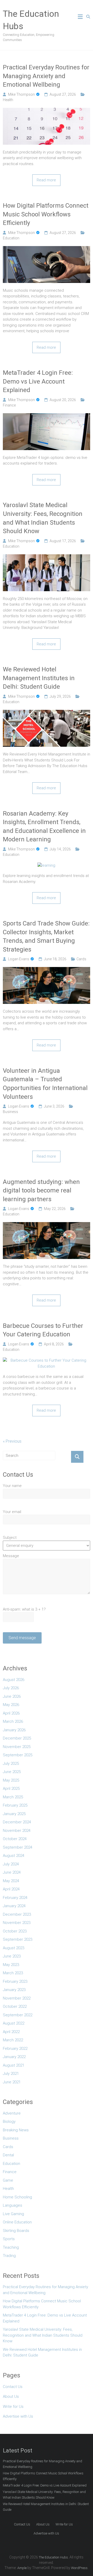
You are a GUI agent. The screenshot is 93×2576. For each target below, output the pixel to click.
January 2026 (14, 1730)
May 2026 (11, 1705)
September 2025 (18, 1755)
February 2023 (15, 1981)
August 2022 (14, 2023)
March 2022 (13, 2040)
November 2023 (17, 1923)
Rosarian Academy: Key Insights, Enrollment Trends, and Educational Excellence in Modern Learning (44, 827)
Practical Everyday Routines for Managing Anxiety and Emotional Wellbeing (46, 76)
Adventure (12, 2113)
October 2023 (15, 1931)
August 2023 (14, 1948)
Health (8, 100)
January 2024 (14, 1906)
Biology (9, 2122)
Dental (8, 2155)
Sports (9, 2239)
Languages (13, 2205)
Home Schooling (17, 2197)
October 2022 (15, 2006)
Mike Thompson (21, 94)
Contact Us (13, 2387)
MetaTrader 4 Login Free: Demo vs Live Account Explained (38, 381)
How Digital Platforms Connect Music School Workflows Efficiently (46, 214)
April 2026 (11, 1713)
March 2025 (13, 1797)
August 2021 (14, 2065)
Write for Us (13, 2407)
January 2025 (14, 1814)
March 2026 (13, 1721)
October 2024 (15, 1839)
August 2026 (14, 1680)
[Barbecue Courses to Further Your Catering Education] (47, 1360)
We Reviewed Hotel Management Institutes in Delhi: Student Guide (39, 678)
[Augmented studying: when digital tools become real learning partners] (47, 1225)
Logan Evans (19, 959)
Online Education (17, 2222)
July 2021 (11, 2074)
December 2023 (17, 1914)
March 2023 (13, 1973)
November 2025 (17, 1747)
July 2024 (11, 1864)
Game (8, 2180)
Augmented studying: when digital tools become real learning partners (41, 1191)
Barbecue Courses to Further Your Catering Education (43, 1330)
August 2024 (14, 1856)
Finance (9, 405)
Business (10, 1112)
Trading (9, 2256)
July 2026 (11, 1688)
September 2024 (18, 1847)
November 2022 (17, 1998)
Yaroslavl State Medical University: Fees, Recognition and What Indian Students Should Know (43, 518)
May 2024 (11, 1881)
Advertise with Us (18, 2416)
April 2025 (11, 1789)
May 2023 (11, 1965)
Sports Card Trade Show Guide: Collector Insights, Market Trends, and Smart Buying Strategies (46, 936)
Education (11, 238)
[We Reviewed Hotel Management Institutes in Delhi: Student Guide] (47, 713)
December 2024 (17, 1822)
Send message (22, 1638)
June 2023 (12, 1956)
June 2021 (12, 2082)
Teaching (11, 2247)
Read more (46, 180)
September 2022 (18, 2015)
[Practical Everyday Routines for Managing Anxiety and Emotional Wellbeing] (47, 111)
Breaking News (16, 2130)
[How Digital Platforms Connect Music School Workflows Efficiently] (47, 249)
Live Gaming (13, 2214)
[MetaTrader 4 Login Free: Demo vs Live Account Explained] (47, 416)
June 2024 (12, 1872)
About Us (11, 2396)
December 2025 (17, 1738)
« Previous (12, 1441)
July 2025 (11, 1764)
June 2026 (12, 1696)
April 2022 (11, 2032)
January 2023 (14, 1990)
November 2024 (17, 1831)
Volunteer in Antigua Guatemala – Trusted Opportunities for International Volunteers (45, 1084)
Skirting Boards (16, 2231)
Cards (81, 959)
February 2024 (15, 1898)
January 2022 (14, 2057)
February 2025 (15, 1805)
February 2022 (15, 2049)
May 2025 (11, 1780)
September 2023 (18, 1939)
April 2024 (11, 1889)
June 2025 (12, 1772)
